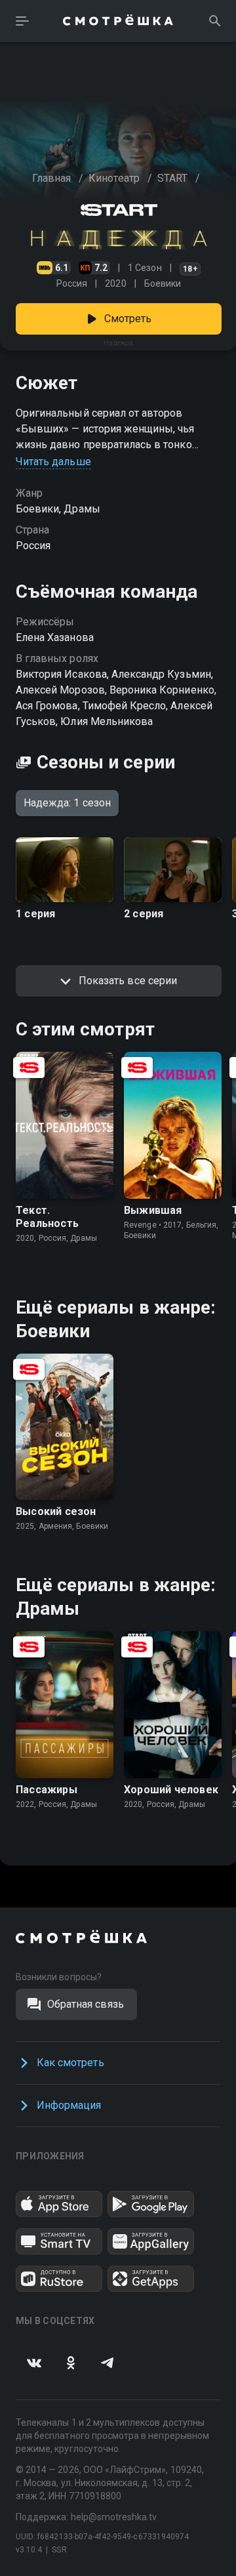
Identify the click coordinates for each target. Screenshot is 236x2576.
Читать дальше (53, 462)
